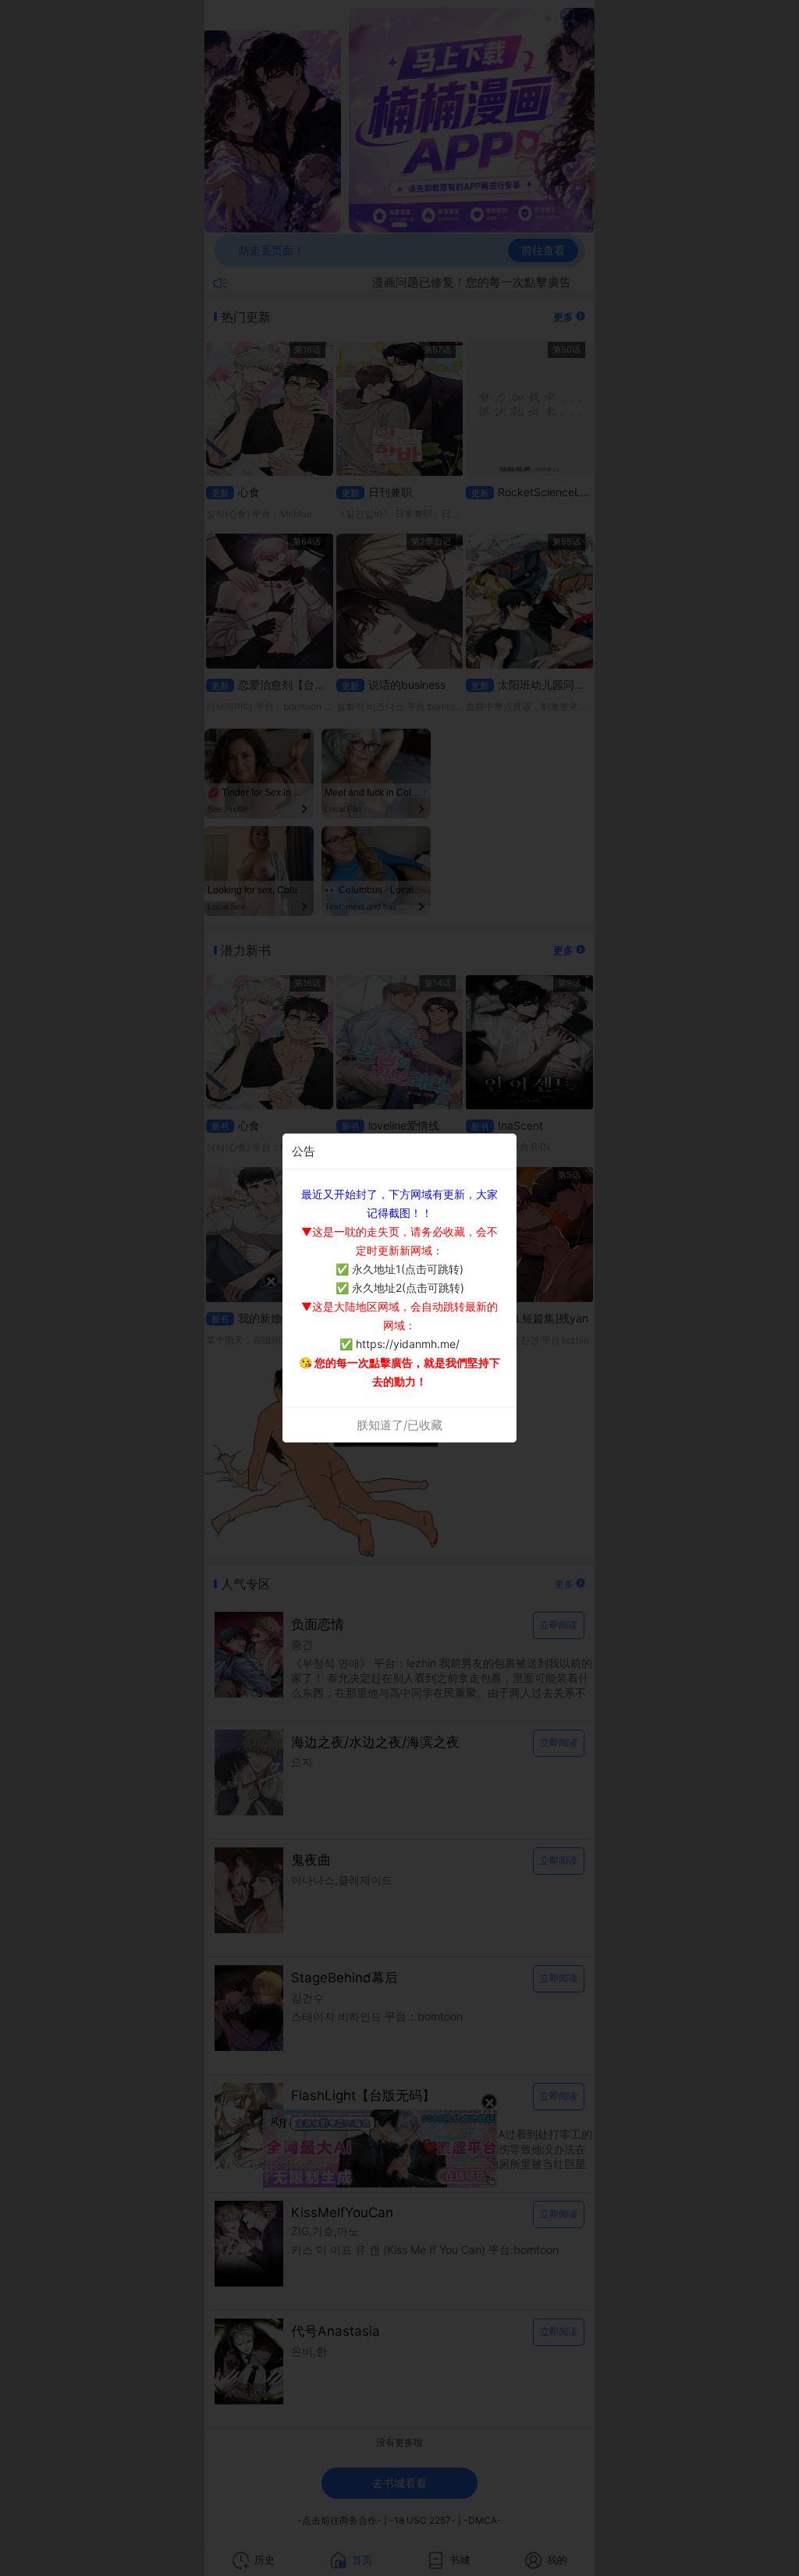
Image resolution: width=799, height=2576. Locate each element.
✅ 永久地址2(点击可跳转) (400, 1288)
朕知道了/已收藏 (399, 1425)
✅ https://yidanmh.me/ (399, 1344)
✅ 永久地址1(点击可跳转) (399, 1269)
